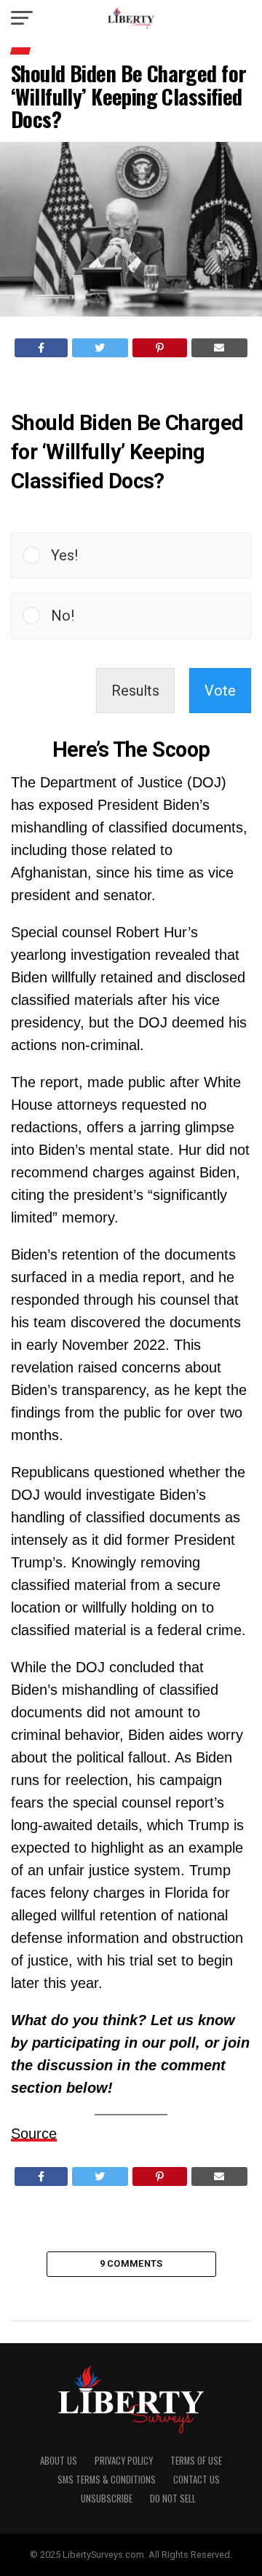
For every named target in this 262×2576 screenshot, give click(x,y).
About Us (59, 2461)
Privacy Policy (124, 2461)
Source (34, 2134)
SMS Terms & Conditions (107, 2480)
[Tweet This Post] (100, 348)
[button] (145, 556)
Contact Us (196, 2480)
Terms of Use (196, 2461)
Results (135, 691)
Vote (220, 691)
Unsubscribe (107, 2499)
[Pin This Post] (160, 348)
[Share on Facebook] (41, 348)
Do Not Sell (173, 2499)
